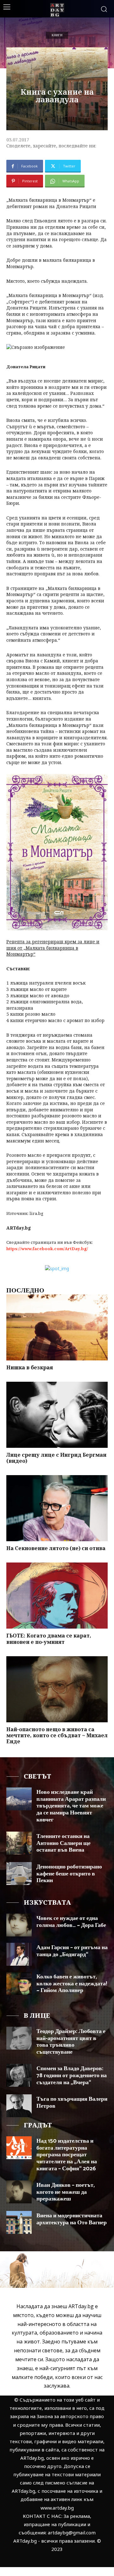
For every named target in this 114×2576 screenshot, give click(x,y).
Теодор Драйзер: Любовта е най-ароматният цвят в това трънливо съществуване (71, 2042)
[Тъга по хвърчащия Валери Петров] (19, 2106)
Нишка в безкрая (30, 1367)
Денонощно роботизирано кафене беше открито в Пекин (69, 1874)
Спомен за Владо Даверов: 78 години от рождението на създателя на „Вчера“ (72, 2075)
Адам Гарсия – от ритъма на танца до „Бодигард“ (72, 1951)
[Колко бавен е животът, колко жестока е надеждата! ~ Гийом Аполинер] (19, 1983)
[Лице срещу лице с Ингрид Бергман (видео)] (57, 1415)
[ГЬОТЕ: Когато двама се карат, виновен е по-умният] (57, 1596)
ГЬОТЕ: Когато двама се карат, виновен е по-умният (49, 1639)
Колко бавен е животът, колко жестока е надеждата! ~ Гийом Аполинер (72, 1984)
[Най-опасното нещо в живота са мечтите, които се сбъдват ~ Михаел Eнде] (57, 1689)
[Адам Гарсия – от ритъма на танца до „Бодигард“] (19, 1954)
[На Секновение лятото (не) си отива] (57, 1508)
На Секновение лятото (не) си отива (56, 1548)
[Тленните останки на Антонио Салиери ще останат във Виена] (19, 1843)
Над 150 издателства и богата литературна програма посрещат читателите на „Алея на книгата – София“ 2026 (67, 2155)
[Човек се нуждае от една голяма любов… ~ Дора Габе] (19, 1925)
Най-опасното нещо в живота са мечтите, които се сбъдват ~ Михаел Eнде (57, 1735)
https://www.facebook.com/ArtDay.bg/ (47, 1249)
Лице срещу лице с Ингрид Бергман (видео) (56, 1458)
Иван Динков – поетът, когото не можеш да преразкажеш (66, 2192)
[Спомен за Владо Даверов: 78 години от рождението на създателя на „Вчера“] (19, 2075)
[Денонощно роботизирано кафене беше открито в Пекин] (19, 1874)
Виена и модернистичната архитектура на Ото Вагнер (72, 2219)
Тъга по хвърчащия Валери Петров (72, 2103)
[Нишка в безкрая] (57, 1327)
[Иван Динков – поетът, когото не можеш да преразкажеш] (19, 2192)
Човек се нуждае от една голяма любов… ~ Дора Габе (71, 1922)
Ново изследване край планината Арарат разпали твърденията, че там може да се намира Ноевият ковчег (71, 1806)
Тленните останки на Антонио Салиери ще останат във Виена (63, 1843)
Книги (57, 35)
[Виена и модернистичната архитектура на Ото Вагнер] (19, 2222)
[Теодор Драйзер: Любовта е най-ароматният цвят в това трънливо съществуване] (19, 2038)
